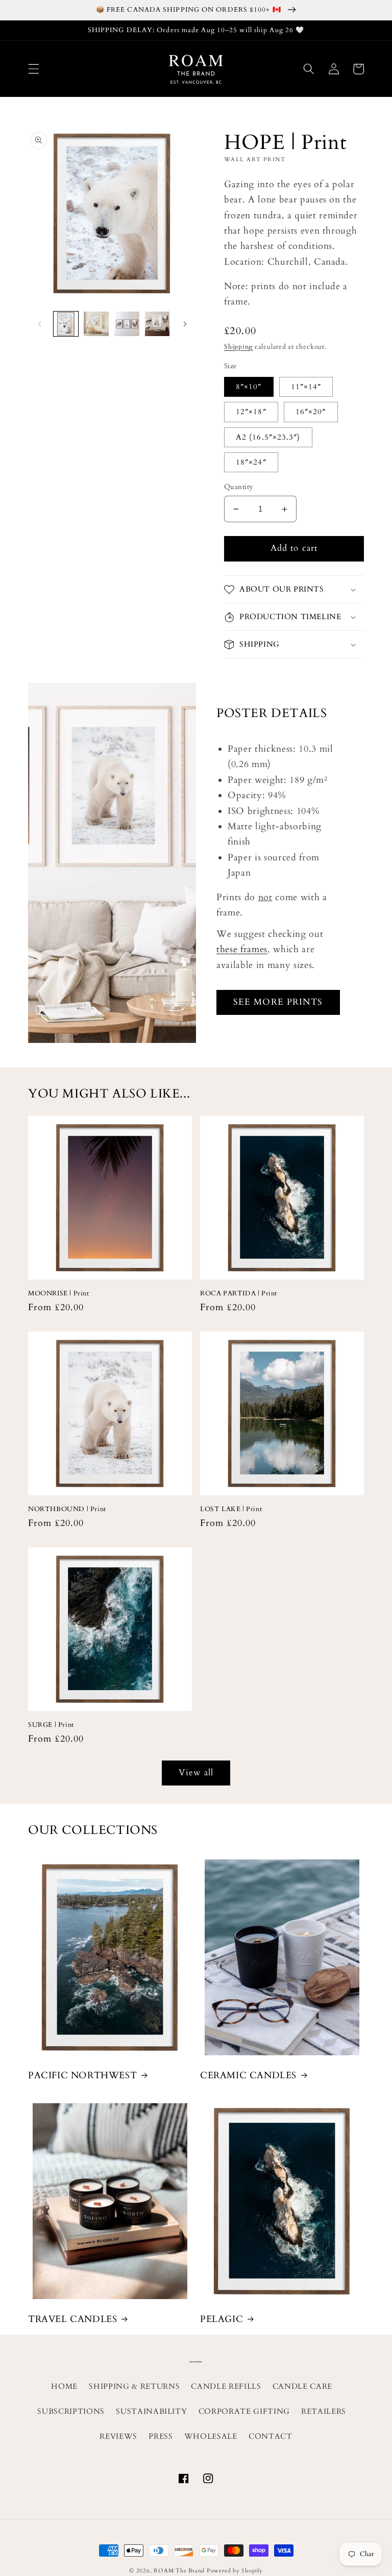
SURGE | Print (51, 1725)
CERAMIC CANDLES (248, 2075)
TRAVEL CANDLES (72, 2319)
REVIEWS (118, 2437)
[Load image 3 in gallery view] (127, 324)
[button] (34, 69)
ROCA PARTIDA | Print (239, 1294)
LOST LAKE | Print (231, 1509)
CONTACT (271, 2437)
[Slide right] (185, 324)
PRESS (161, 2437)
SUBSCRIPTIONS (71, 2412)
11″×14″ (306, 387)
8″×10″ (249, 387)
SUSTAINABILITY (151, 2412)
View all (196, 1773)
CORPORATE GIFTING (244, 2412)
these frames (242, 949)
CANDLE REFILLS (226, 2387)
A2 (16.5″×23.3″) (268, 437)
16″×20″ (311, 412)
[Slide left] (39, 324)
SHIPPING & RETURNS (134, 2387)
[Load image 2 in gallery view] (96, 324)
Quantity (239, 487)
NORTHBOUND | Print (67, 1509)
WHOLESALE (211, 2437)
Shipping (238, 347)
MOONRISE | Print (59, 1294)
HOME (64, 2387)
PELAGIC (222, 2319)
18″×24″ (251, 462)
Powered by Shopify (235, 2571)
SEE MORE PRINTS (278, 1002)
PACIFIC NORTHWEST (82, 2075)
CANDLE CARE (302, 2387)
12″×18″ (251, 412)
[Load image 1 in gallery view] (66, 324)
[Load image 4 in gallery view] (157, 324)
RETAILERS (324, 2412)
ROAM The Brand (179, 2571)
